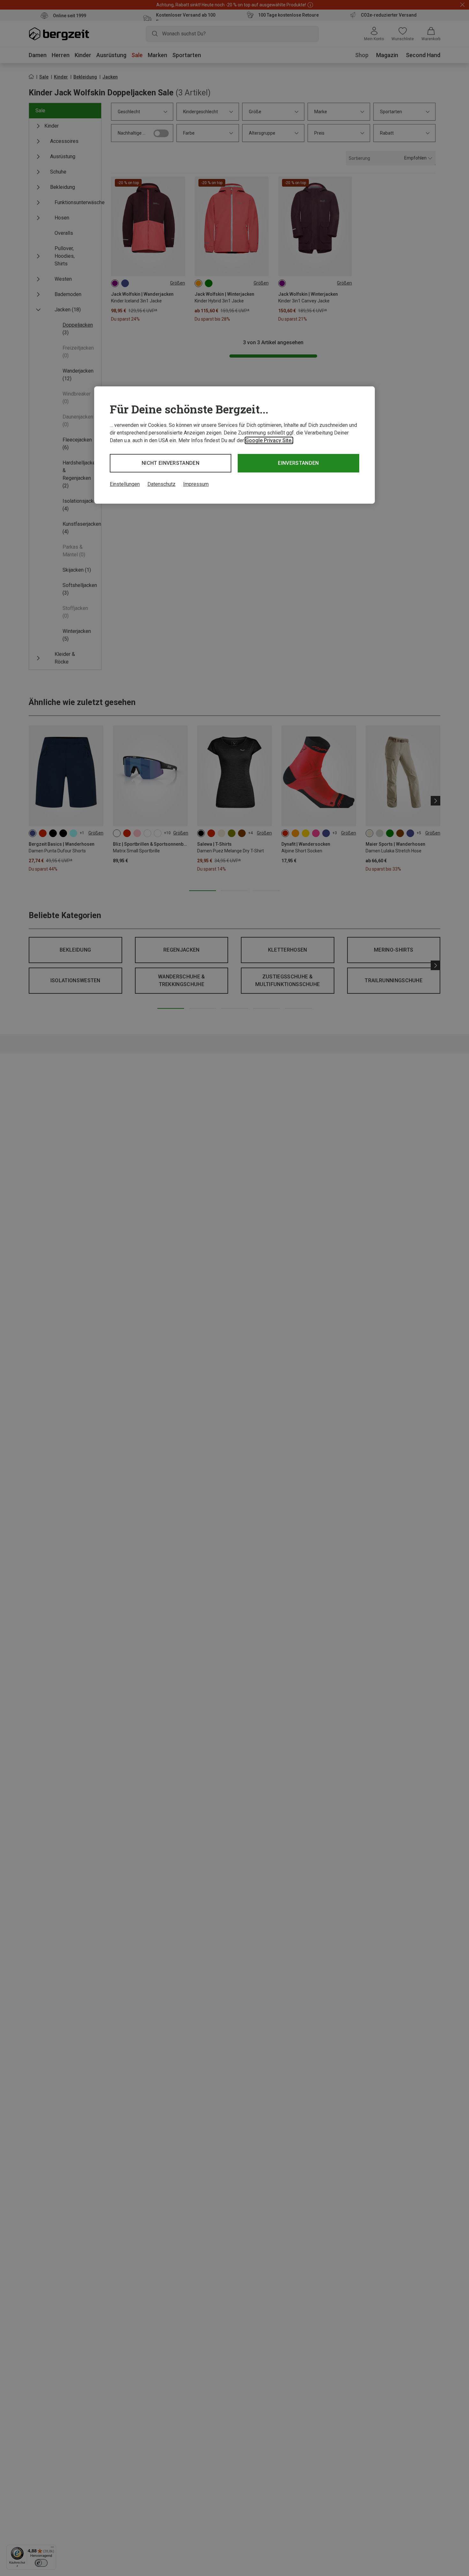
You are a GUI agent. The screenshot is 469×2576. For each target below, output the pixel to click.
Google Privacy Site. (269, 440)
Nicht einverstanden (171, 463)
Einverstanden (298, 463)
